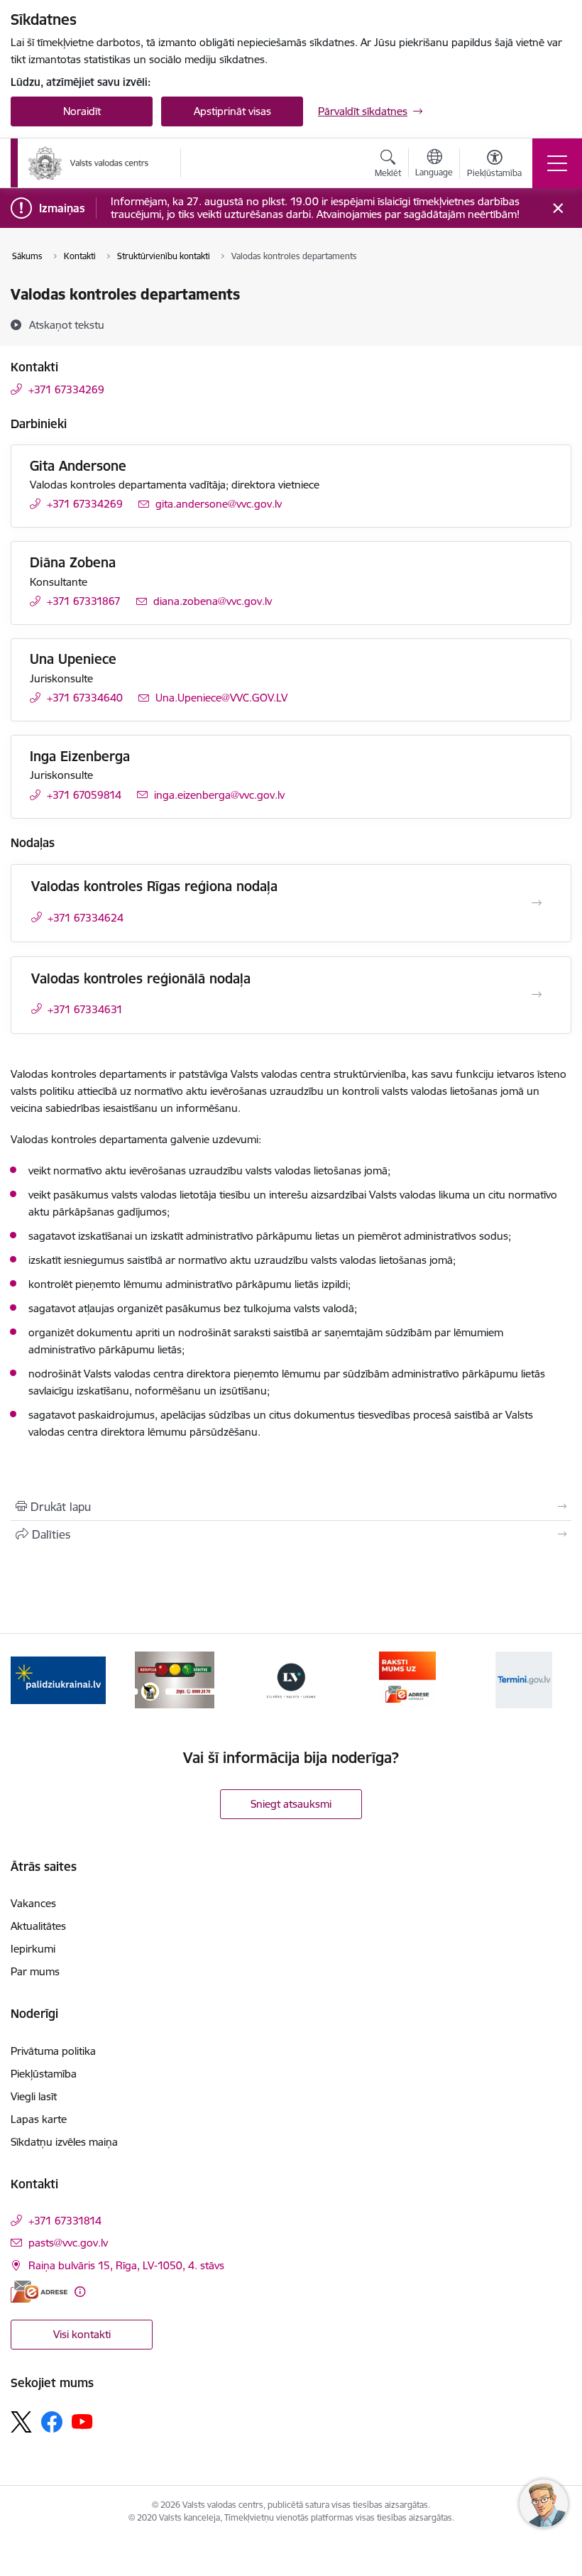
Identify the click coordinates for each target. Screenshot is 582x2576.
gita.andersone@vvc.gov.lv (219, 504)
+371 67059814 (84, 795)
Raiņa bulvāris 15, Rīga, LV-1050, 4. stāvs (126, 2265)
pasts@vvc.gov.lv (68, 2243)
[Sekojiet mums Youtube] (82, 2421)
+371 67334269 (66, 389)
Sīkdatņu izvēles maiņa (64, 2142)
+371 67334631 (85, 1009)
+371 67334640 (85, 698)
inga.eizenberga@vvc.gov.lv (219, 795)
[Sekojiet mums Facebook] (52, 2422)
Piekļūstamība (44, 2074)
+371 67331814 (65, 2221)
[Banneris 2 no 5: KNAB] (175, 1679)
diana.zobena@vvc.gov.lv (213, 601)
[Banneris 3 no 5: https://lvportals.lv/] (291, 1679)
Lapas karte (39, 2119)
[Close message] (558, 208)
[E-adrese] (39, 2292)
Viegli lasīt (34, 2096)
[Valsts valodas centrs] (89, 163)
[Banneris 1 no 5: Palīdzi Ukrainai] (58, 1679)
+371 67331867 (84, 601)
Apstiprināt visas (232, 111)
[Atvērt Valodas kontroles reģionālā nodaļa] (537, 995)
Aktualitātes (38, 1926)
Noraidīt (82, 111)
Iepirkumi (33, 1949)
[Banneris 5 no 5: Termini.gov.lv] (524, 1679)
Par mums (35, 1971)
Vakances (33, 1903)
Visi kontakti (82, 2334)
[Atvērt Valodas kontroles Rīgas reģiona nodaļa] (537, 903)
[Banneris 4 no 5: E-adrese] (407, 1679)
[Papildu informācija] (80, 2292)
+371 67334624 (86, 918)
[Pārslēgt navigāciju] (557, 163)
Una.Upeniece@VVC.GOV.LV (221, 698)
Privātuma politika (53, 2051)
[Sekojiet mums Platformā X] (21, 2422)
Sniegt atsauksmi (291, 1804)
